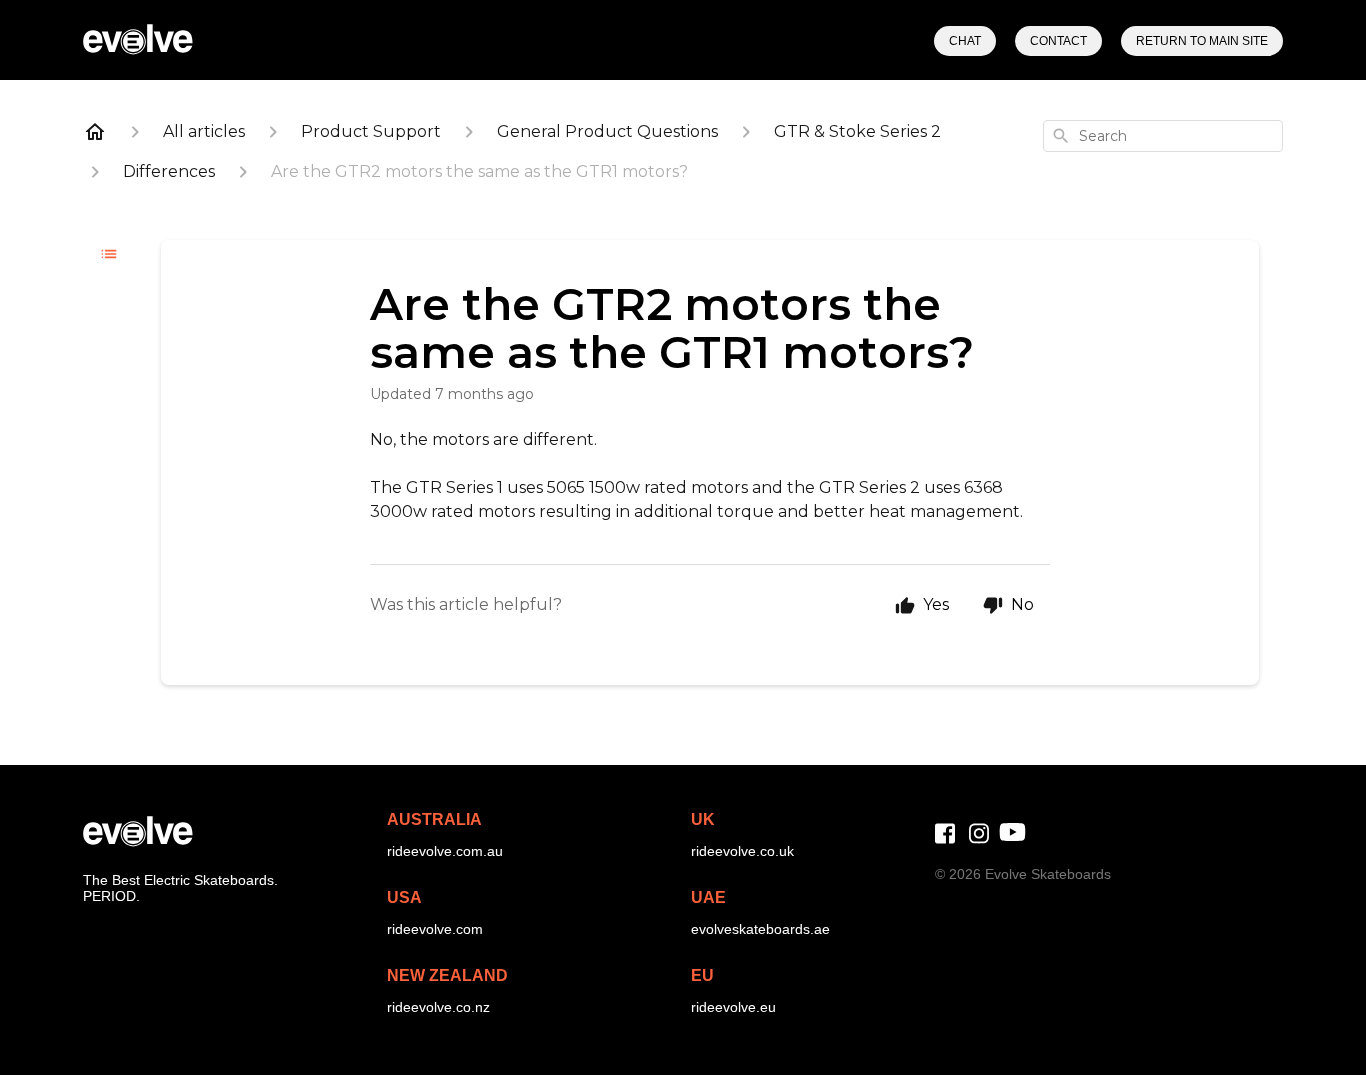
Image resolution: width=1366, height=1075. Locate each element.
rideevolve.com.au (445, 851)
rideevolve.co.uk (742, 851)
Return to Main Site (1202, 41)
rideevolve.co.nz (438, 1007)
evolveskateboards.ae (760, 929)
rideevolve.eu (733, 1007)
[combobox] (1163, 136)
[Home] (95, 132)
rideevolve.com (435, 929)
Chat (965, 41)
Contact (1058, 41)
